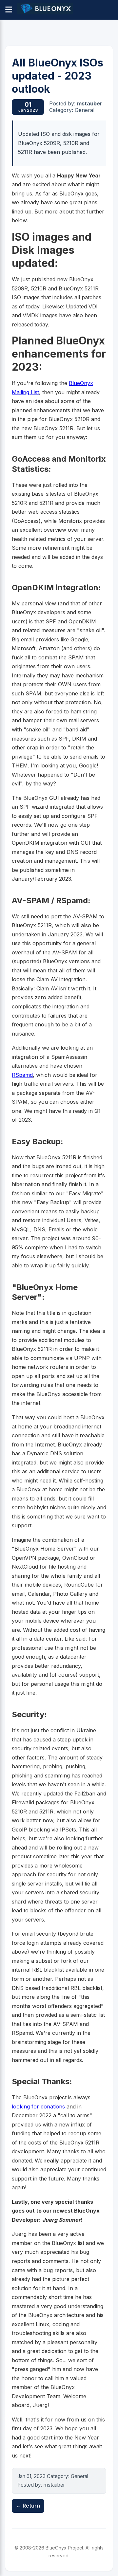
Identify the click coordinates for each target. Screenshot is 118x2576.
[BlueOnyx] (45, 10)
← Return (28, 2506)
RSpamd (22, 1075)
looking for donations (38, 2107)
